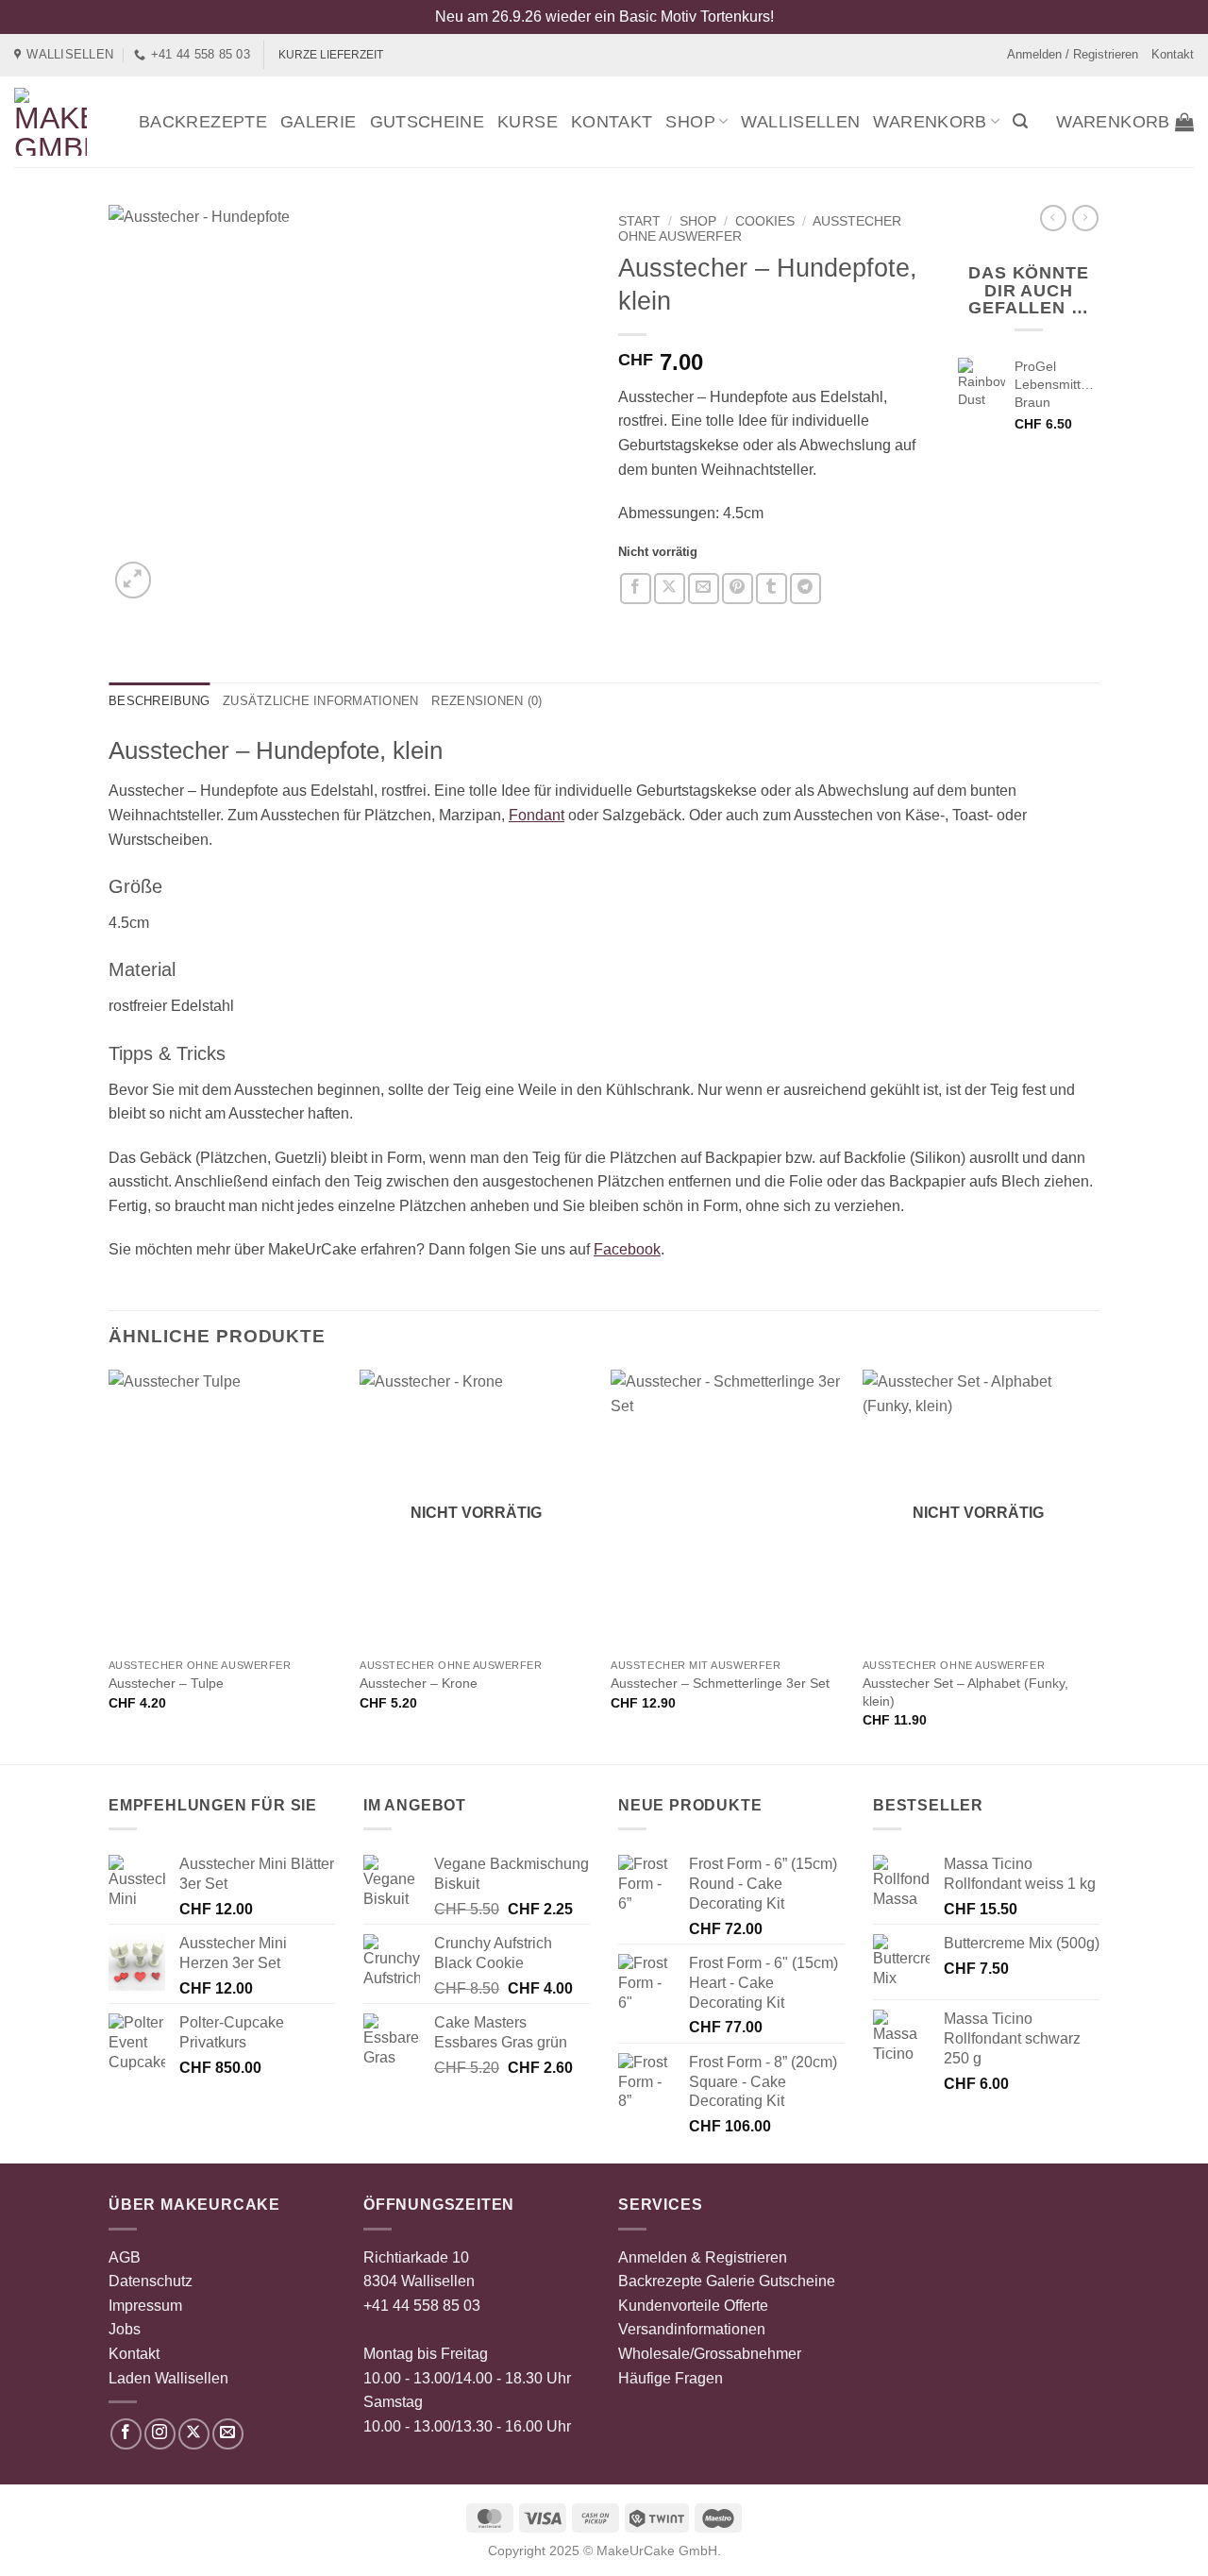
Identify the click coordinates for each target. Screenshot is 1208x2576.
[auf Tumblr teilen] (772, 589)
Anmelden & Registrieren (703, 2257)
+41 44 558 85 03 (422, 2306)
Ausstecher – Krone (419, 1683)
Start (639, 221)
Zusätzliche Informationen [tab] (320, 701)
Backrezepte (203, 122)
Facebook (627, 1249)
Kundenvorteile (669, 2306)
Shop (690, 122)
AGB (125, 2257)
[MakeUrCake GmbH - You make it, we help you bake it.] (62, 122)
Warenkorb (930, 122)
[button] (1020, 121)
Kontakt (1173, 54)
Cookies (765, 221)
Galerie (319, 122)
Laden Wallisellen (168, 2378)
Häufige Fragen (671, 2378)
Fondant (537, 815)
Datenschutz (151, 2281)
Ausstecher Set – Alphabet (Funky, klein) (965, 1692)
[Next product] (1053, 218)
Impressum (145, 2306)
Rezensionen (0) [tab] (487, 701)
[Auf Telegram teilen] (805, 589)
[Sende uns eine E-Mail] (228, 2434)
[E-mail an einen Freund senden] (704, 589)
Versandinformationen (692, 2329)
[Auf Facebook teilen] (636, 589)
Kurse (528, 122)
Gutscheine (428, 122)
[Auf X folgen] (194, 2434)
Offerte (746, 2306)
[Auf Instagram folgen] (160, 2434)
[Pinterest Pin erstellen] (738, 589)
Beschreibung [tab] (159, 701)
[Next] (1094, 1565)
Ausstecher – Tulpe (166, 1683)
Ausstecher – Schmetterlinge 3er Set (720, 1683)
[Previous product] (1085, 218)
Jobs (125, 2329)
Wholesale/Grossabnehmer (710, 2354)
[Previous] (109, 1565)
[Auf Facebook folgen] (126, 2434)
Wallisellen (800, 122)
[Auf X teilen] (670, 589)
